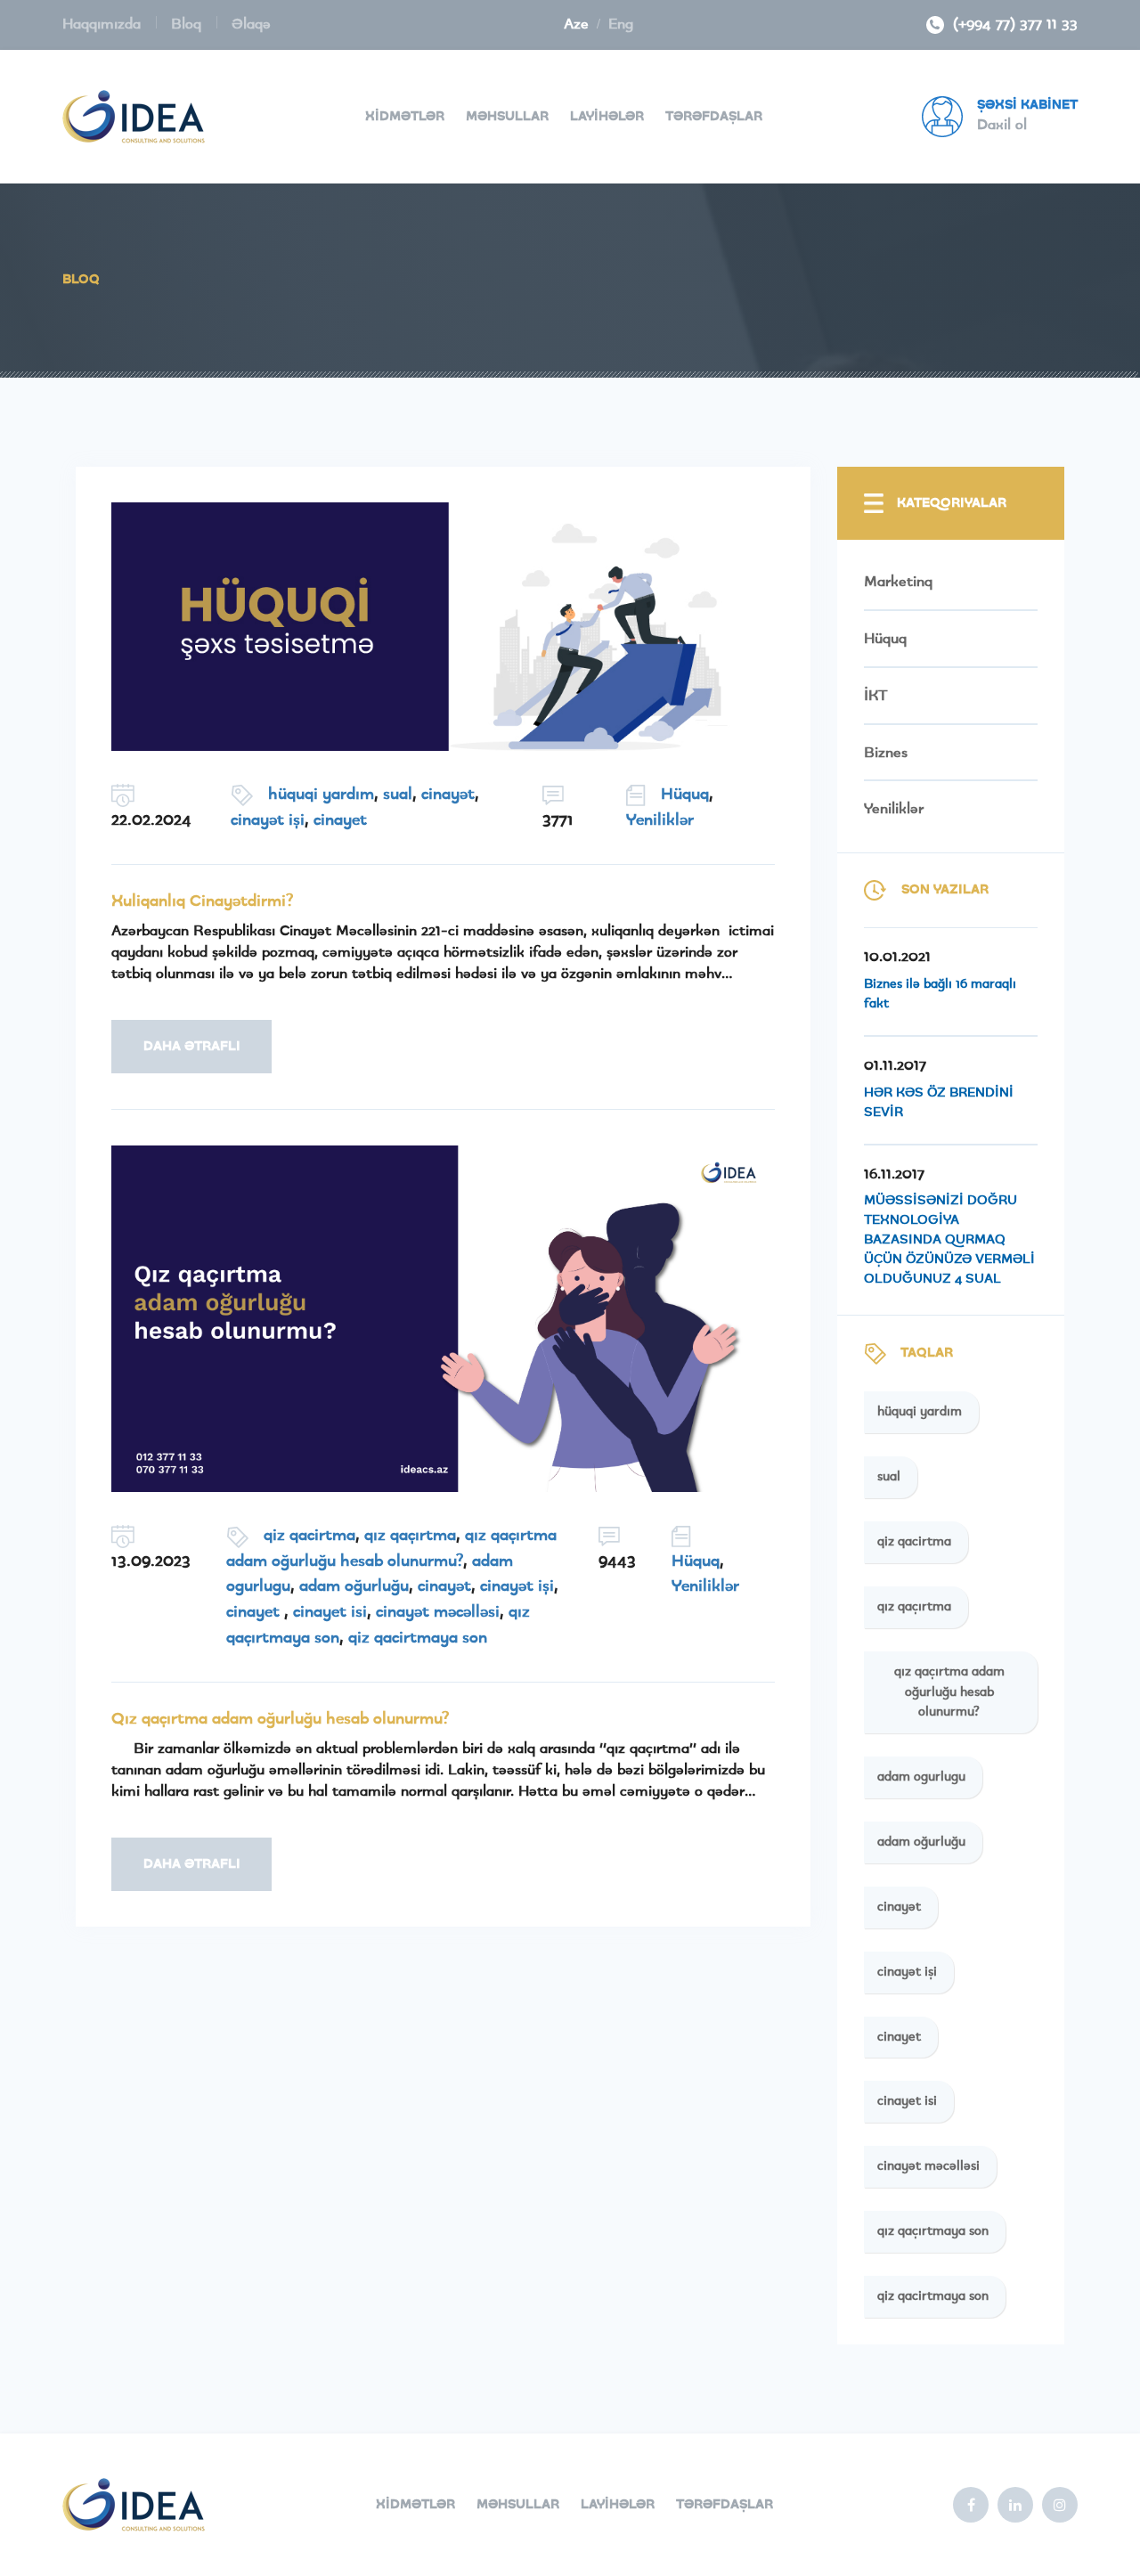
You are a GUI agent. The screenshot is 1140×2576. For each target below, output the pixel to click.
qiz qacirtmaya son (418, 1638)
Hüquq (685, 795)
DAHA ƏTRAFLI (192, 1047)
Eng (621, 24)
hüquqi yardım (321, 795)
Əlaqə (251, 24)
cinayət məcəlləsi (438, 1612)
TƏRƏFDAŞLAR (714, 117)
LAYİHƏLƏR (607, 117)
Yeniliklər (660, 820)
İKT (876, 696)
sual (398, 795)
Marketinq (898, 582)
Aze (576, 24)
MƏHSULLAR (507, 117)
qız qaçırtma (410, 1536)
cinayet (340, 820)
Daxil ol (1002, 125)
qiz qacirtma (309, 1536)
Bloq (188, 24)
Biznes (886, 753)
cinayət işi (268, 820)
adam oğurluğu (354, 1586)
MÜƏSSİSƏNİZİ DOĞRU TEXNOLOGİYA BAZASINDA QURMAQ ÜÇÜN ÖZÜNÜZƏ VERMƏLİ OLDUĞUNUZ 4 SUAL (949, 1240)
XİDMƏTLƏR (405, 117)
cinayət (448, 795)
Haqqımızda (104, 24)
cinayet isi (330, 1612)
